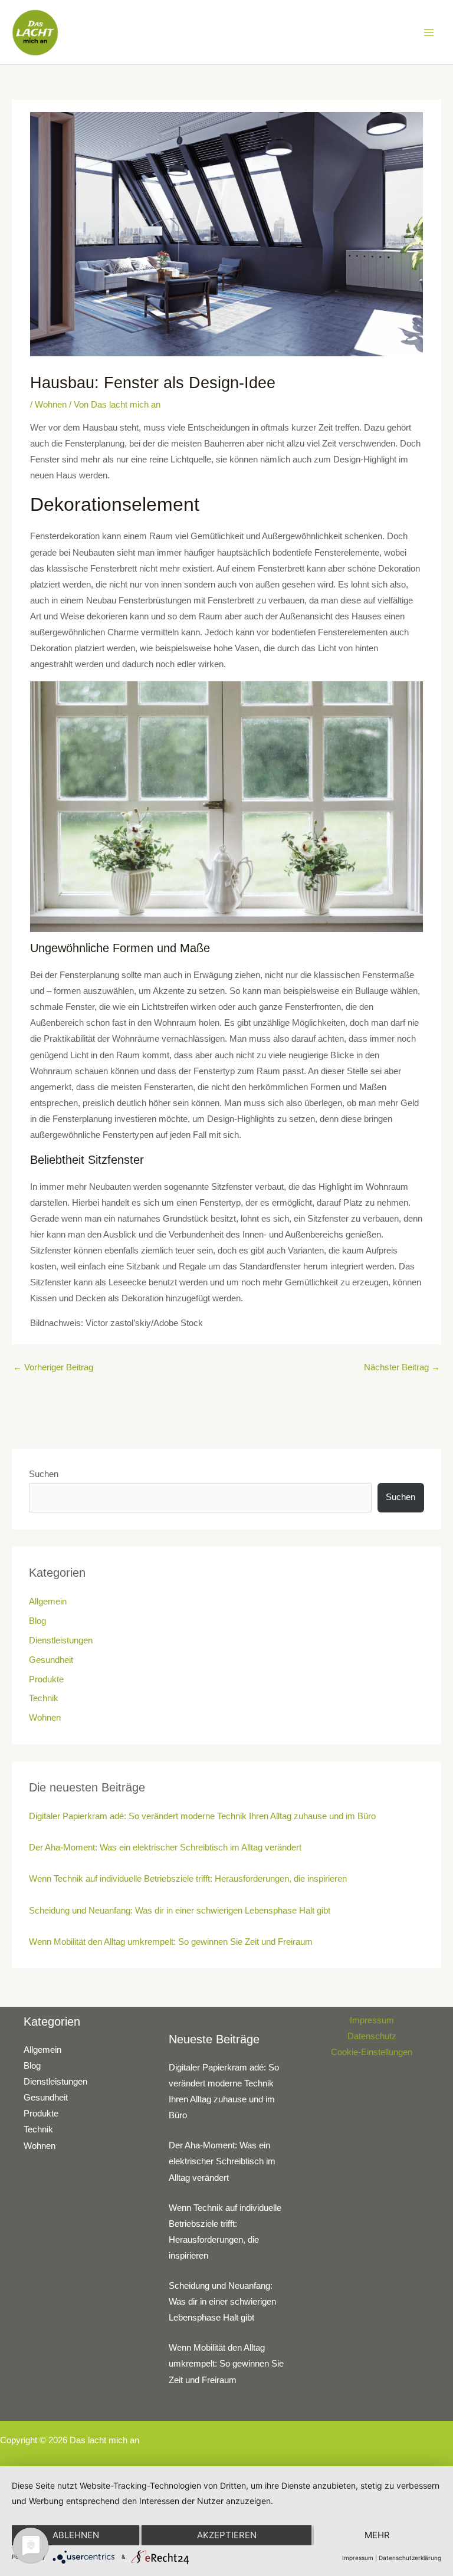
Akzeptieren (227, 2535)
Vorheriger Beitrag (53, 1367)
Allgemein (48, 1602)
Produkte (46, 1679)
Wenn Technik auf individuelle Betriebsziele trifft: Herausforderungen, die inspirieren (188, 1879)
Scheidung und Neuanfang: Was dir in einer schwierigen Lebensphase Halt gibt (180, 1911)
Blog (37, 1621)
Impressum (372, 2020)
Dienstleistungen (61, 1640)
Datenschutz (372, 2036)
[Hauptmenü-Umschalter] (429, 32)
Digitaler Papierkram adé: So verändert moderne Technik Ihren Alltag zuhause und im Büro (202, 1816)
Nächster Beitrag (402, 1367)
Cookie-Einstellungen (372, 2052)
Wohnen (51, 405)
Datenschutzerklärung (410, 2558)
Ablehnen (76, 2535)
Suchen (44, 1474)
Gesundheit (51, 1660)
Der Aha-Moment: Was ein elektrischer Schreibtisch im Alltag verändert (165, 1847)
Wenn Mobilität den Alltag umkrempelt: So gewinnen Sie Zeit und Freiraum (171, 1942)
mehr (377, 2535)
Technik (44, 1698)
